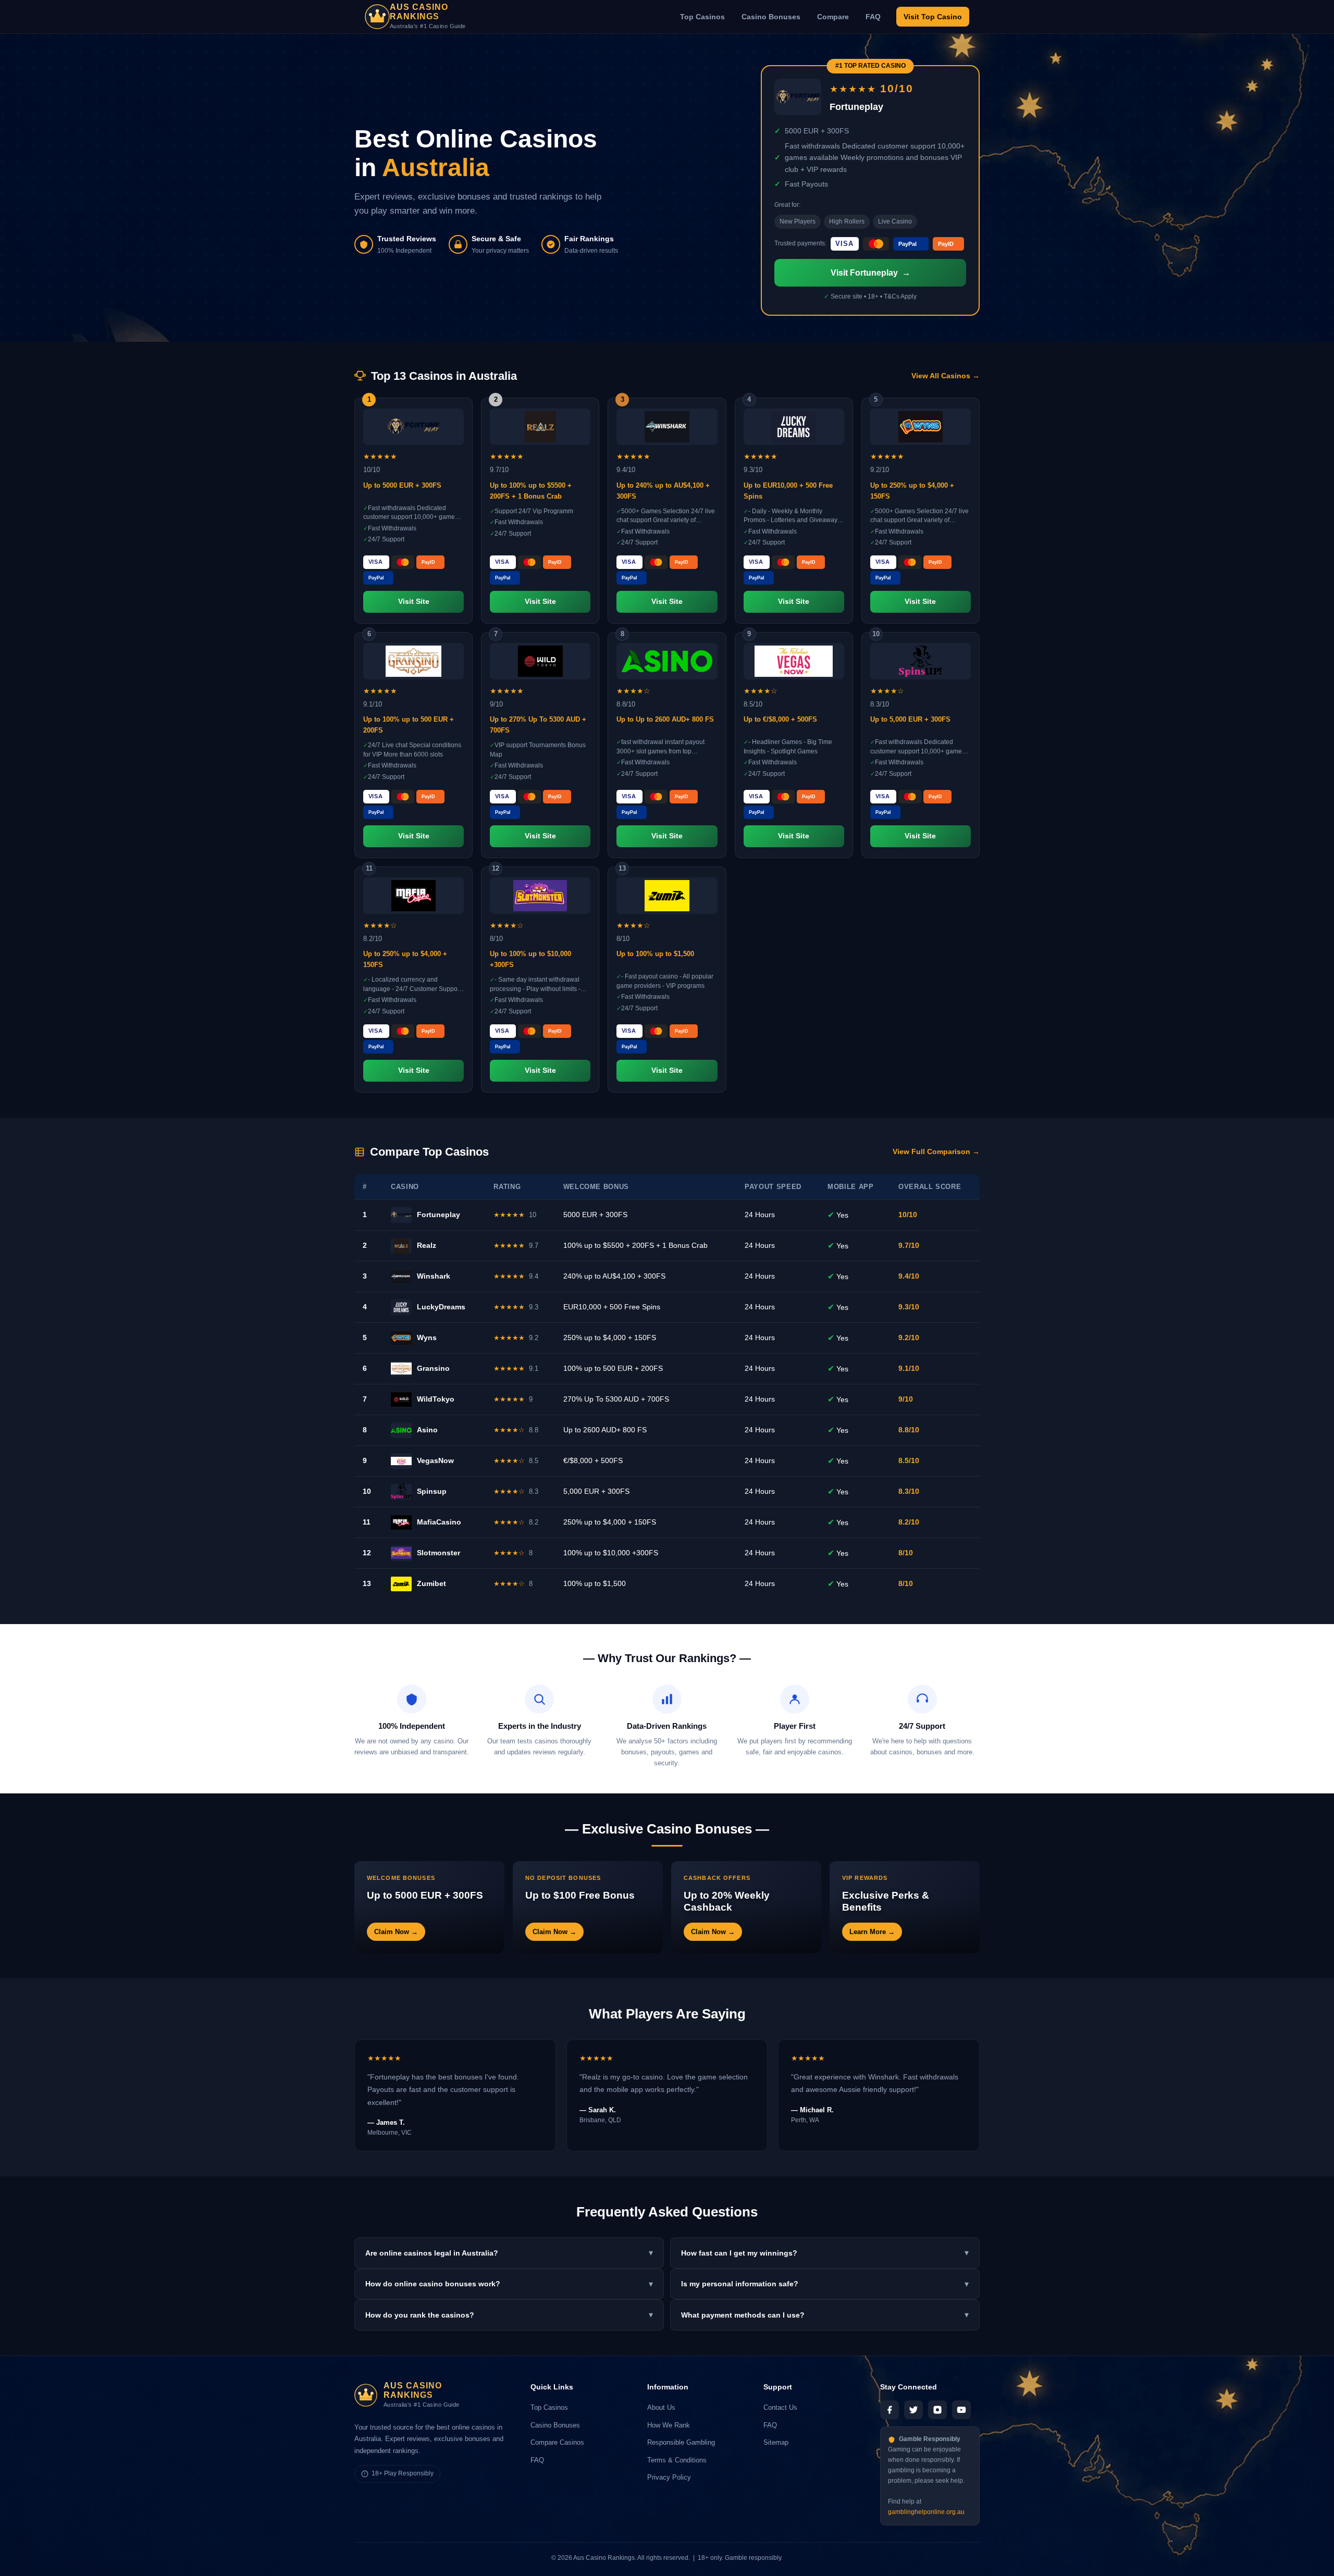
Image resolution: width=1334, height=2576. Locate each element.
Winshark (434, 1276)
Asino (427, 1430)
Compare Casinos (557, 2442)
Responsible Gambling (681, 2442)
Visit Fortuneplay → (870, 273)
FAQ (873, 17)
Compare (833, 17)
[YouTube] (961, 2410)
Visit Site (414, 602)
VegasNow (435, 1460)
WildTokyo (436, 1399)
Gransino (433, 1368)
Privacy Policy (669, 2477)
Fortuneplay (439, 1215)
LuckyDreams (441, 1307)
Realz (427, 1245)
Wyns (427, 1337)
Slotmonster (439, 1553)
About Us (661, 2407)
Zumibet (431, 1583)
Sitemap (776, 2442)
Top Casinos (702, 17)
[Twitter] (913, 2410)
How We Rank (669, 2425)
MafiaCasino (439, 1522)
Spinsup (432, 1491)
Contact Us (780, 2407)
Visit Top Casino (933, 17)
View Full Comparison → (936, 1152)
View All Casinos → (946, 376)
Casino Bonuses (771, 17)
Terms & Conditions (677, 2460)
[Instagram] (937, 2410)
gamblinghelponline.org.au (926, 2512)
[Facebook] (890, 2410)
